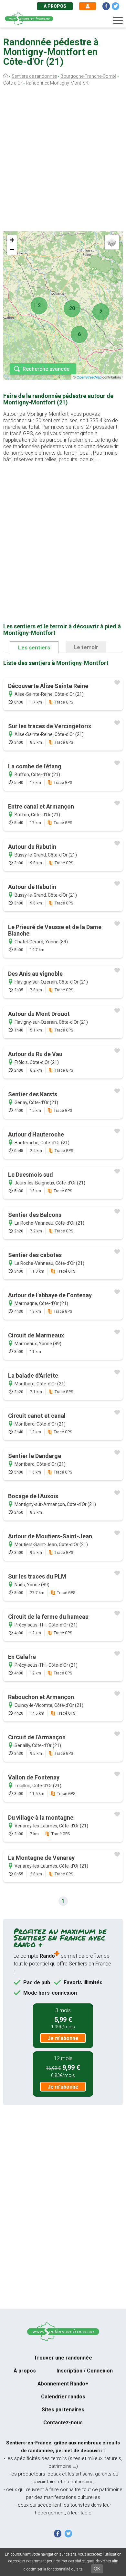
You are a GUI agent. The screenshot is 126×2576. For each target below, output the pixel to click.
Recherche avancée (46, 369)
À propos (55, 6)
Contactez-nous (63, 2423)
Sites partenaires (63, 2410)
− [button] (12, 250)
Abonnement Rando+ (63, 2384)
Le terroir (86, 647)
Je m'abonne (63, 2038)
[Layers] (112, 242)
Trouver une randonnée (63, 2358)
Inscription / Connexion (85, 2371)
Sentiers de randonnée (34, 76)
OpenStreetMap (89, 377)
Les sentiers (34, 647)
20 (72, 308)
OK (97, 2569)
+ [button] (12, 240)
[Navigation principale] (118, 21)
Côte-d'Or (13, 83)
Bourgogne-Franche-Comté (88, 76)
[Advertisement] (63, 160)
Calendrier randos (63, 2397)
